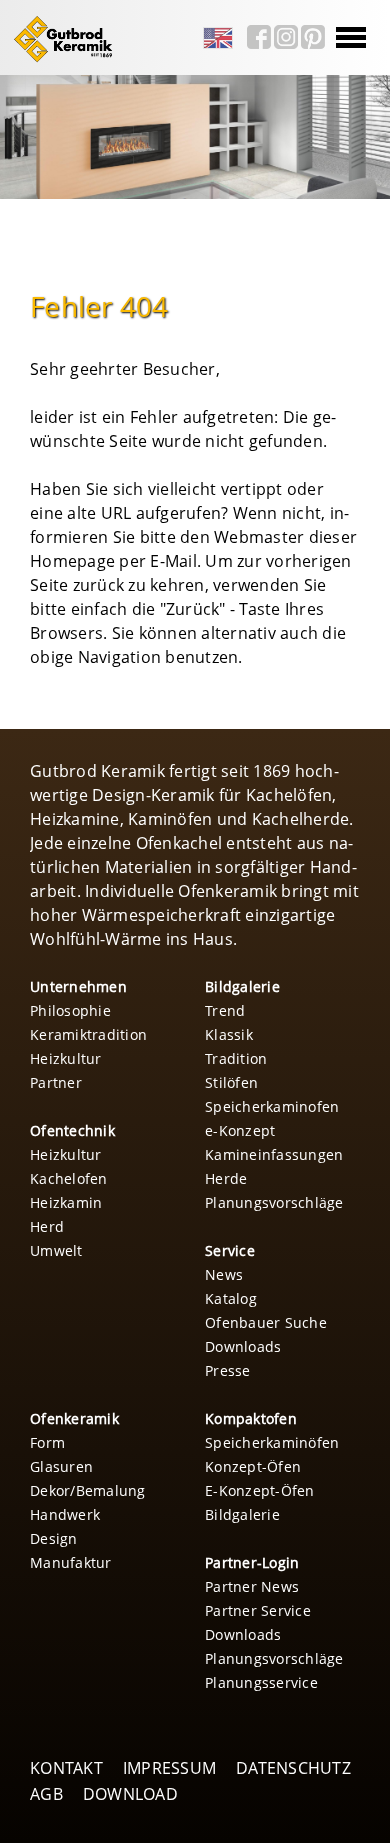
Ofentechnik (72, 1130)
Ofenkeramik (74, 1418)
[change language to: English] (218, 38)
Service (230, 1250)
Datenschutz (293, 1768)
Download (130, 1794)
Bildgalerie (242, 986)
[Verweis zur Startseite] (59, 59)
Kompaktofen (251, 1418)
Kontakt (66, 1768)
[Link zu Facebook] (259, 37)
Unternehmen (78, 986)
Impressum (169, 1768)
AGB (46, 1794)
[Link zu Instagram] (286, 37)
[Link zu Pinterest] (313, 37)
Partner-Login (252, 1562)
